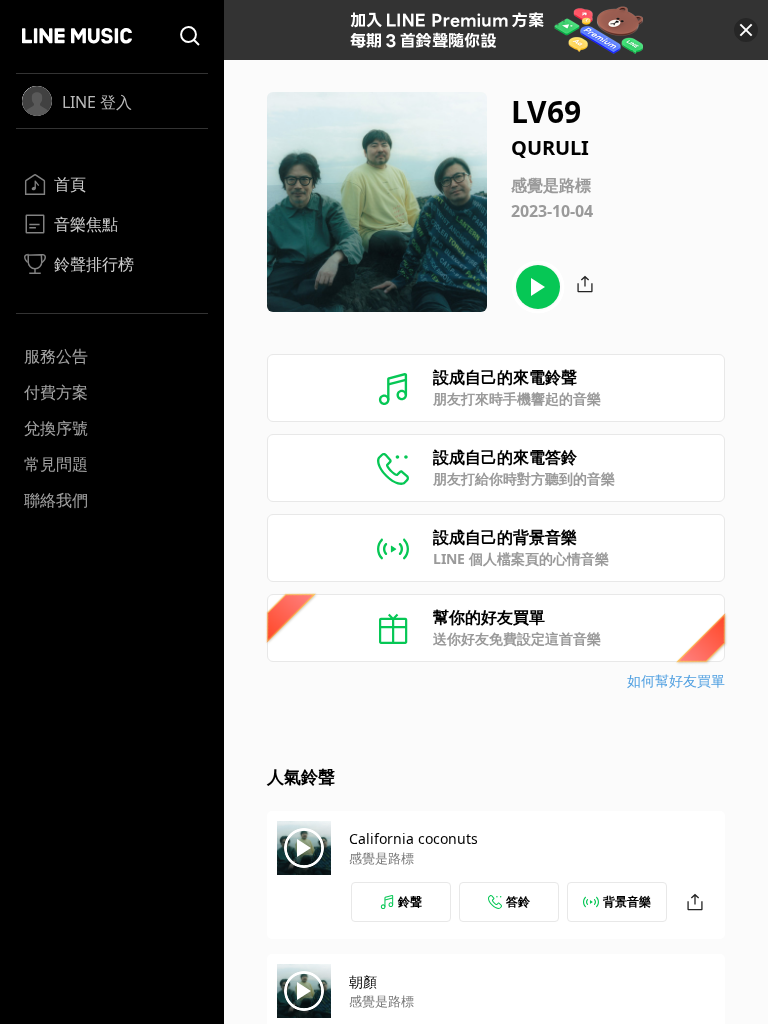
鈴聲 (410, 901)
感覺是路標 (381, 858)
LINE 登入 (97, 102)
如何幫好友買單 (676, 680)
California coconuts (413, 838)
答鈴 (518, 901)
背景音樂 (627, 901)
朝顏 (363, 981)
